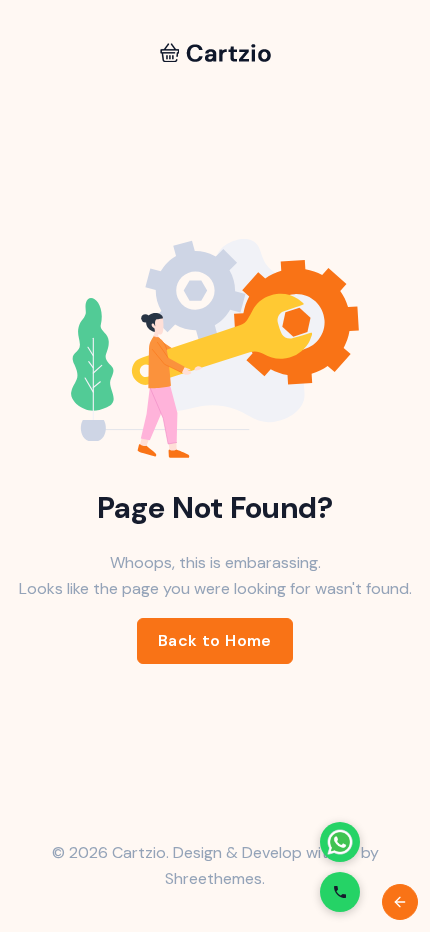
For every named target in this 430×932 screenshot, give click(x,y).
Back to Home (215, 640)
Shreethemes (213, 878)
